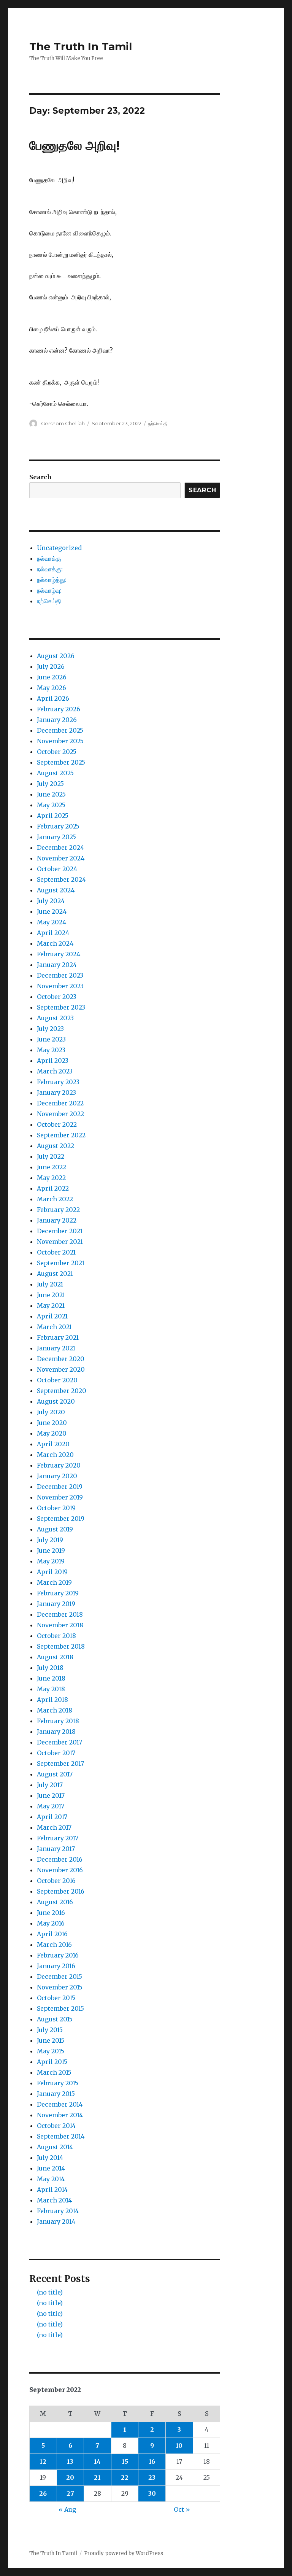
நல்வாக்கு (49, 558)
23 (152, 2477)
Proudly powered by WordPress (124, 2553)
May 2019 (51, 1561)
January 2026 (57, 720)
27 (70, 2493)
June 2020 (52, 1423)
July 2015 (50, 2030)
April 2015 (52, 2062)
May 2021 (51, 1305)
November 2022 (60, 1114)
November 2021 (60, 1242)
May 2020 (52, 1433)
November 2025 (60, 741)
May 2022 (51, 1178)
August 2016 (55, 1902)
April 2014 (52, 2190)
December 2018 (60, 1614)
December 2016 (60, 1859)
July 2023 (50, 1029)
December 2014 (60, 2104)
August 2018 (55, 1657)
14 (97, 2462)
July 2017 (50, 1785)
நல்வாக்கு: (50, 569)
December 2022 (60, 1103)
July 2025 (50, 784)
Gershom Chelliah (63, 423)
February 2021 (58, 1337)
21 (97, 2477)
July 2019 (50, 1540)
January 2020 (57, 1476)
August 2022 (56, 1146)
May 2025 (51, 805)
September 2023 (61, 1007)
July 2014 (50, 2158)
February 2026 (59, 709)
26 (43, 2493)
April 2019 (52, 1572)
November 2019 (60, 1497)
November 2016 (60, 1870)
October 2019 (56, 1508)
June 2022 (52, 1167)
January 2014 (56, 2221)
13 (70, 2462)
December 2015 (60, 1977)
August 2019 (55, 1529)
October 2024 (57, 869)
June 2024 (52, 911)
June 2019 (51, 1550)
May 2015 (51, 2051)
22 (125, 2477)
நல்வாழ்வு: (49, 590)
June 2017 (51, 1795)
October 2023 (57, 997)
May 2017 (51, 1806)
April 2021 (52, 1316)
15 (125, 2462)
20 (70, 2477)
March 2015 (54, 2072)
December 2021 (60, 1231)
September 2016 (61, 1891)
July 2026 (51, 666)
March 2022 (55, 1199)
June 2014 (51, 2168)
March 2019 (54, 1582)
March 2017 (54, 1827)
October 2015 (56, 1998)
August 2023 (55, 1018)
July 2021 (50, 1284)
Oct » (182, 2509)
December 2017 (60, 1742)
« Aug (67, 2509)
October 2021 (56, 1252)
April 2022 (53, 1188)
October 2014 (56, 2126)
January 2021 (56, 1348)
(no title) (50, 2292)
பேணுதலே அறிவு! (75, 145)
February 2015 (58, 2083)
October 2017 (56, 1753)
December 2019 (60, 1487)
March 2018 (55, 1710)
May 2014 (51, 2179)
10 (179, 2446)
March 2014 (54, 2200)
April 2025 (53, 816)
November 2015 (60, 1987)
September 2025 (61, 762)
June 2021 (51, 1295)
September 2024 (61, 879)
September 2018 (61, 1646)
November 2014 (60, 2115)
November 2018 (60, 1625)
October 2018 (56, 1636)
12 (43, 2462)
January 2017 (56, 1849)
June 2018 (51, 1678)
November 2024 (61, 858)
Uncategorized (59, 548)
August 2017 (55, 1774)
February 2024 (59, 954)
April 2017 (52, 1817)
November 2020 (61, 1369)
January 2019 (56, 1604)
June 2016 (51, 1913)
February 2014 (58, 2211)
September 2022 (61, 1135)
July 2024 (51, 901)
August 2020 (56, 1401)
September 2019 (61, 1519)
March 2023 (55, 1071)
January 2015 (56, 2094)
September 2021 (61, 1263)
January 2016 (56, 1966)
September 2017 (60, 1763)
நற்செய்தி (158, 423)
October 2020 (57, 1380)
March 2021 (54, 1327)
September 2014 (61, 2136)
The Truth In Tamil (81, 46)
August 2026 (56, 656)
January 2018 (56, 1732)
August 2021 (55, 1274)
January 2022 (57, 1220)
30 (152, 2493)
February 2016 (58, 1955)
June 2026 (52, 677)
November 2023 (60, 986)
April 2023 (53, 1061)
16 (152, 2462)
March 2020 (55, 1455)
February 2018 (58, 1721)
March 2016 (54, 1945)
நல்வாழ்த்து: (52, 580)
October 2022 (57, 1124)
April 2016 (52, 1934)
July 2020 (51, 1412)
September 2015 (60, 2008)
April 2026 (53, 698)
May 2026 (52, 688)
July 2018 (50, 1668)
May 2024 (52, 922)
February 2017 (58, 1838)
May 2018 (51, 1689)
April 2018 (52, 1700)
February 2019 (58, 1593)
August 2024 (56, 890)
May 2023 (51, 1050)
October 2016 (56, 1881)
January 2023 (56, 1092)
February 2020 (59, 1465)
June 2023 (51, 1039)
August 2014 (55, 2147)
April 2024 (53, 933)
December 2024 (60, 848)
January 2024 (57, 965)
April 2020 (53, 1444)
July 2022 (51, 1156)
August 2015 (55, 2019)
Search (40, 477)
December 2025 (60, 730)
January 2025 (56, 837)
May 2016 (51, 1923)
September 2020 (62, 1391)
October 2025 (57, 752)
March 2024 (55, 943)
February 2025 (58, 826)
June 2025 (51, 794)
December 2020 (61, 1359)
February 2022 (58, 1210)
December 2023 (60, 975)
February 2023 (58, 1082)
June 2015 (51, 2040)
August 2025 (55, 773)
